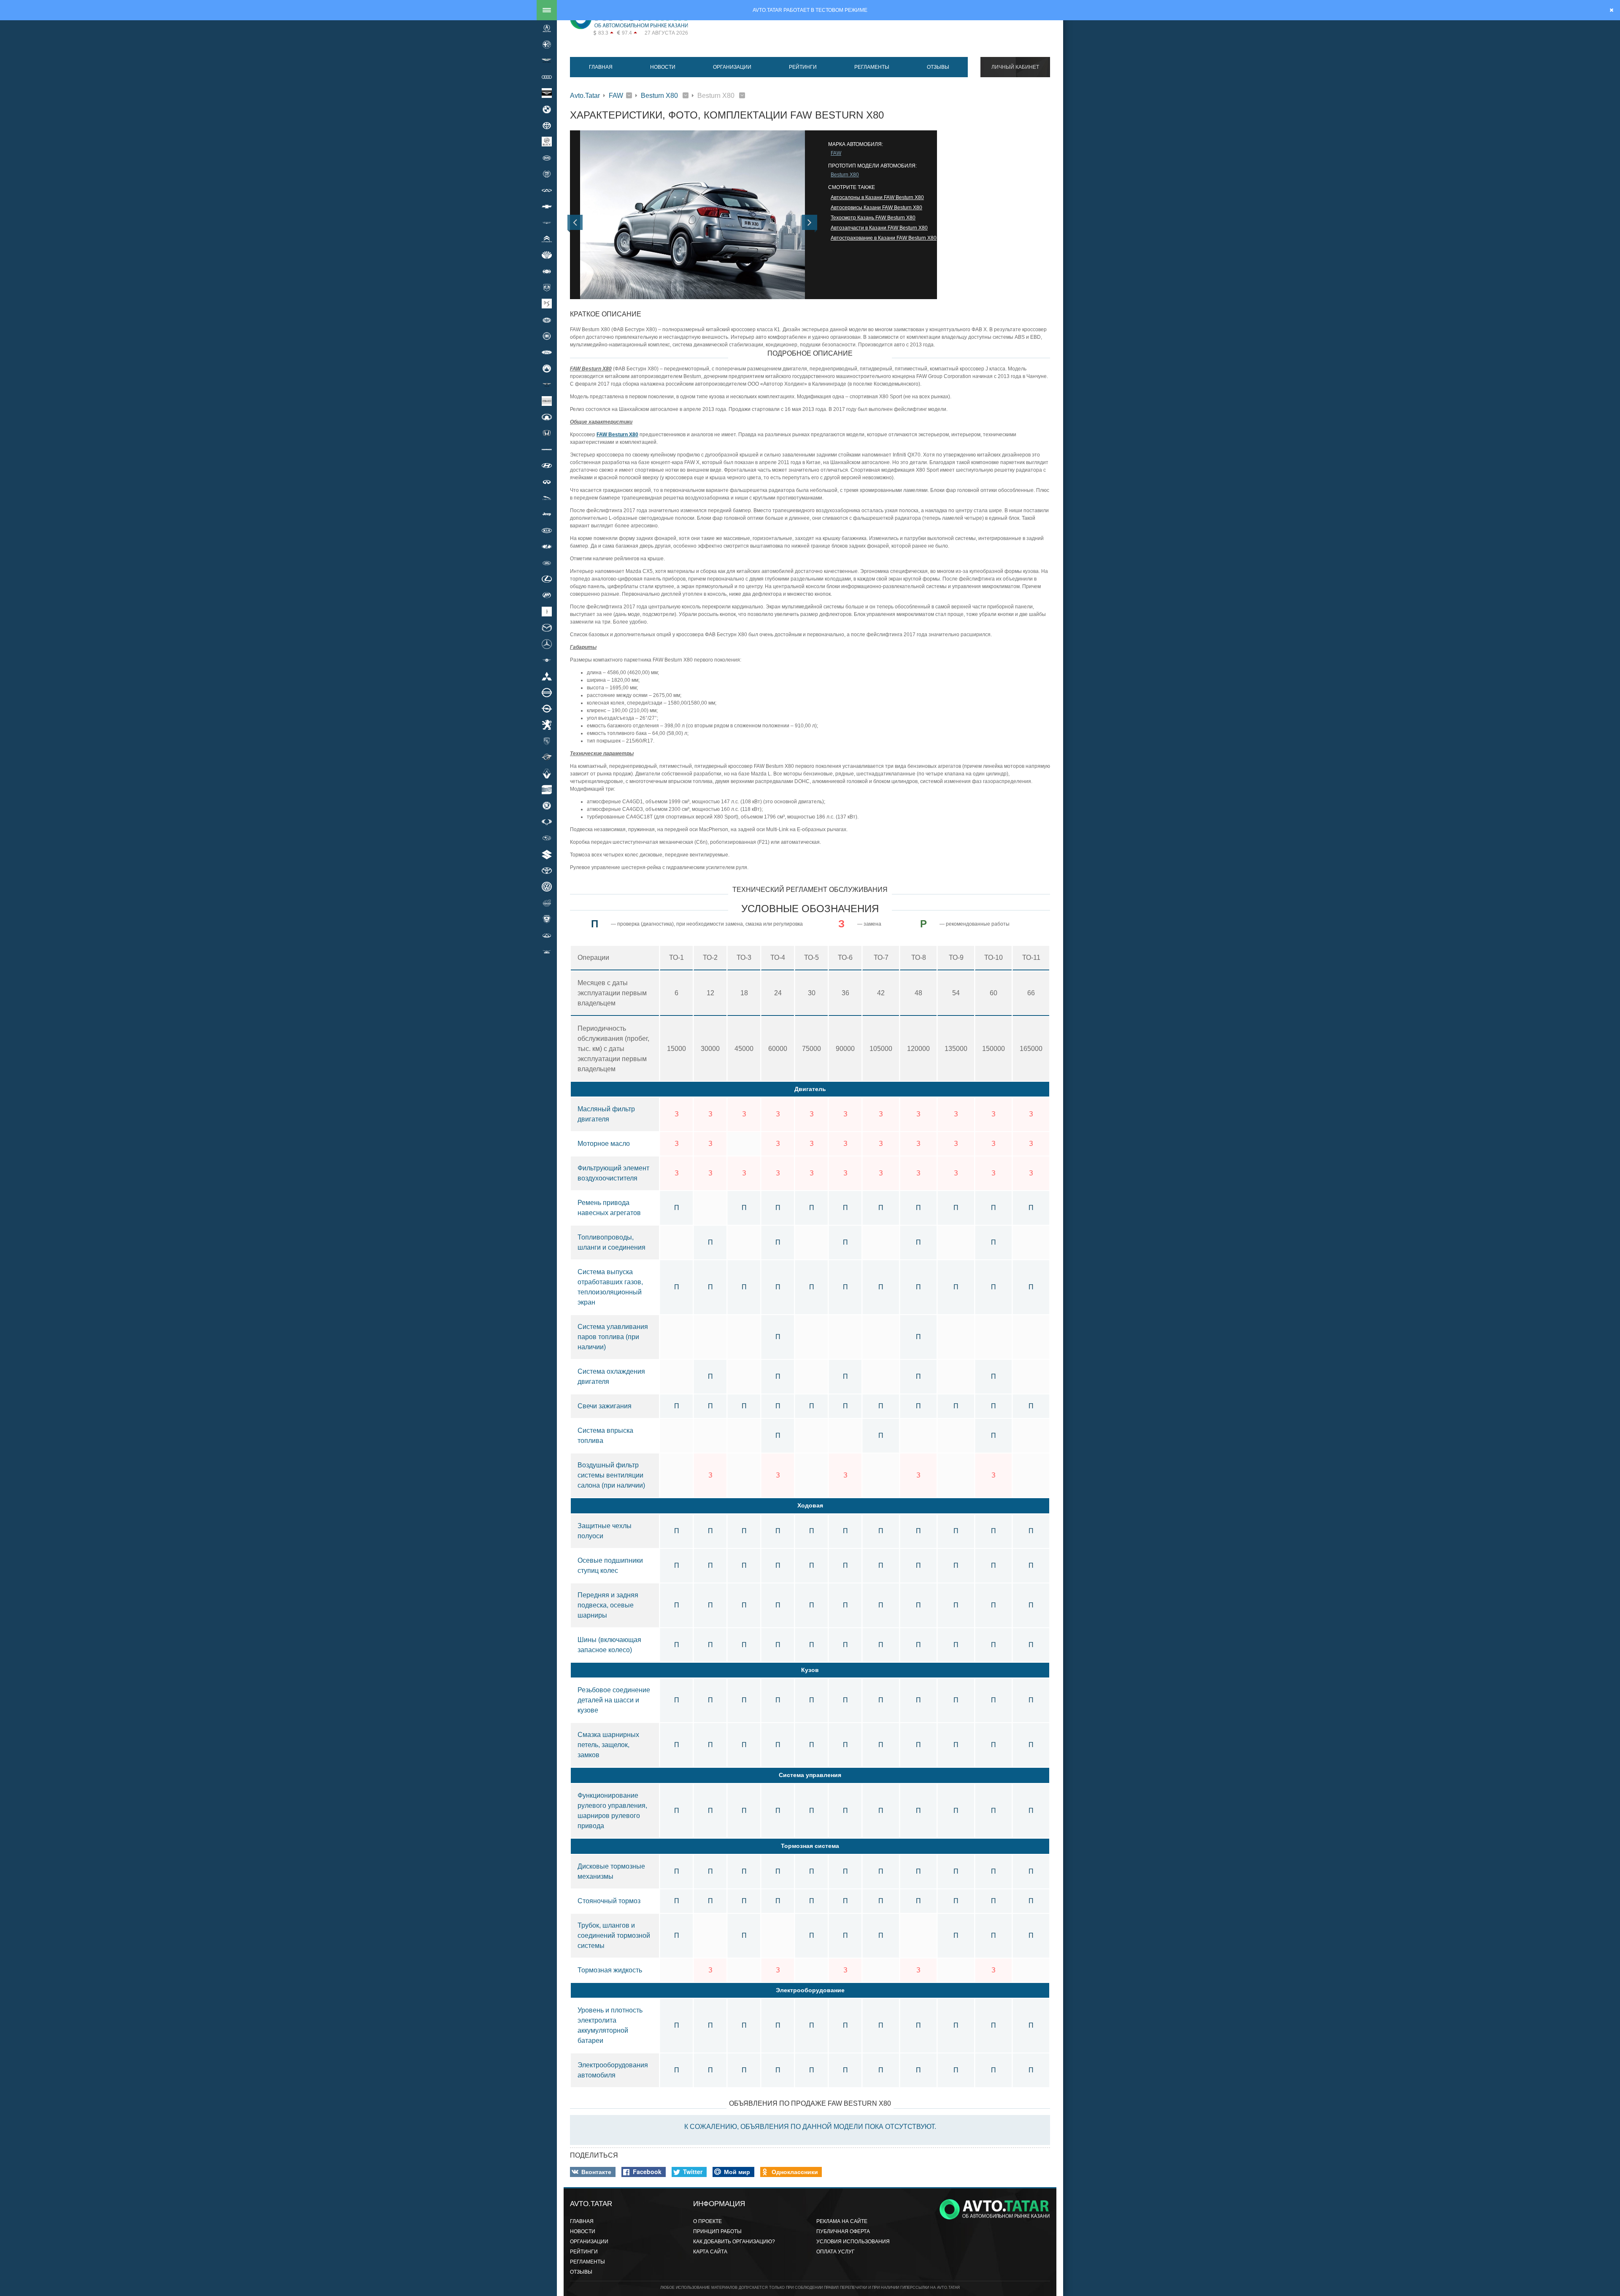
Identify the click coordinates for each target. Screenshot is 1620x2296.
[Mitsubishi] (547, 676)
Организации (732, 67)
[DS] (547, 304)
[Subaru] (547, 838)
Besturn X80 (660, 96)
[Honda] (547, 433)
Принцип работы (717, 2231)
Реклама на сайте (842, 2221)
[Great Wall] (547, 417)
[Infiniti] (547, 482)
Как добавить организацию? (734, 2242)
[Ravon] (547, 757)
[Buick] (547, 142)
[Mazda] (547, 627)
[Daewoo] (547, 255)
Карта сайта (710, 2252)
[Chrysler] (547, 223)
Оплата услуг (836, 2252)
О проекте (707, 2221)
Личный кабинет (1015, 67)
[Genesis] (547, 385)
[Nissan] (547, 692)
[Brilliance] (547, 125)
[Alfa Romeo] (547, 44)
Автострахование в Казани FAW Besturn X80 (884, 238)
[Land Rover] (547, 563)
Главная (601, 67)
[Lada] (547, 547)
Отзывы (938, 67)
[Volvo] (547, 903)
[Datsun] (547, 271)
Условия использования (853, 2242)
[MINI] (547, 660)
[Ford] (547, 352)
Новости (663, 67)
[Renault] (547, 773)
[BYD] (547, 158)
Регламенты (872, 67)
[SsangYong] (547, 822)
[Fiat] (547, 336)
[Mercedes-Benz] (547, 644)
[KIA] (547, 530)
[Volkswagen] (547, 887)
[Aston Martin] (547, 61)
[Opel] (547, 708)
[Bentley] (547, 93)
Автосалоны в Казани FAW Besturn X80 (877, 197)
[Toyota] (547, 870)
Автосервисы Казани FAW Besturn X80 (876, 208)
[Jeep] (547, 514)
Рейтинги (803, 67)
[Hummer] (547, 449)
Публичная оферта (843, 2231)
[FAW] (547, 320)
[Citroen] (547, 239)
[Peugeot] (547, 725)
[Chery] (547, 190)
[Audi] (547, 77)
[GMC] (547, 401)
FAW (616, 96)
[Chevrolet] (547, 206)
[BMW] (547, 109)
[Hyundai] (547, 466)
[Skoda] (547, 806)
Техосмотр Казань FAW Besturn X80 (873, 218)
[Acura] (547, 28)
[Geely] (547, 368)
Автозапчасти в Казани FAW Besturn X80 (879, 228)
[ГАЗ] (547, 919)
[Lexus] (547, 579)
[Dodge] (547, 287)
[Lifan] (547, 595)
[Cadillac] (547, 174)
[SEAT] (547, 789)
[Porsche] (547, 741)
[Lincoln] (547, 611)
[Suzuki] (547, 854)
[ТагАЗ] (547, 935)
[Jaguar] (547, 498)
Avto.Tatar (585, 96)
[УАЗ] (547, 951)
